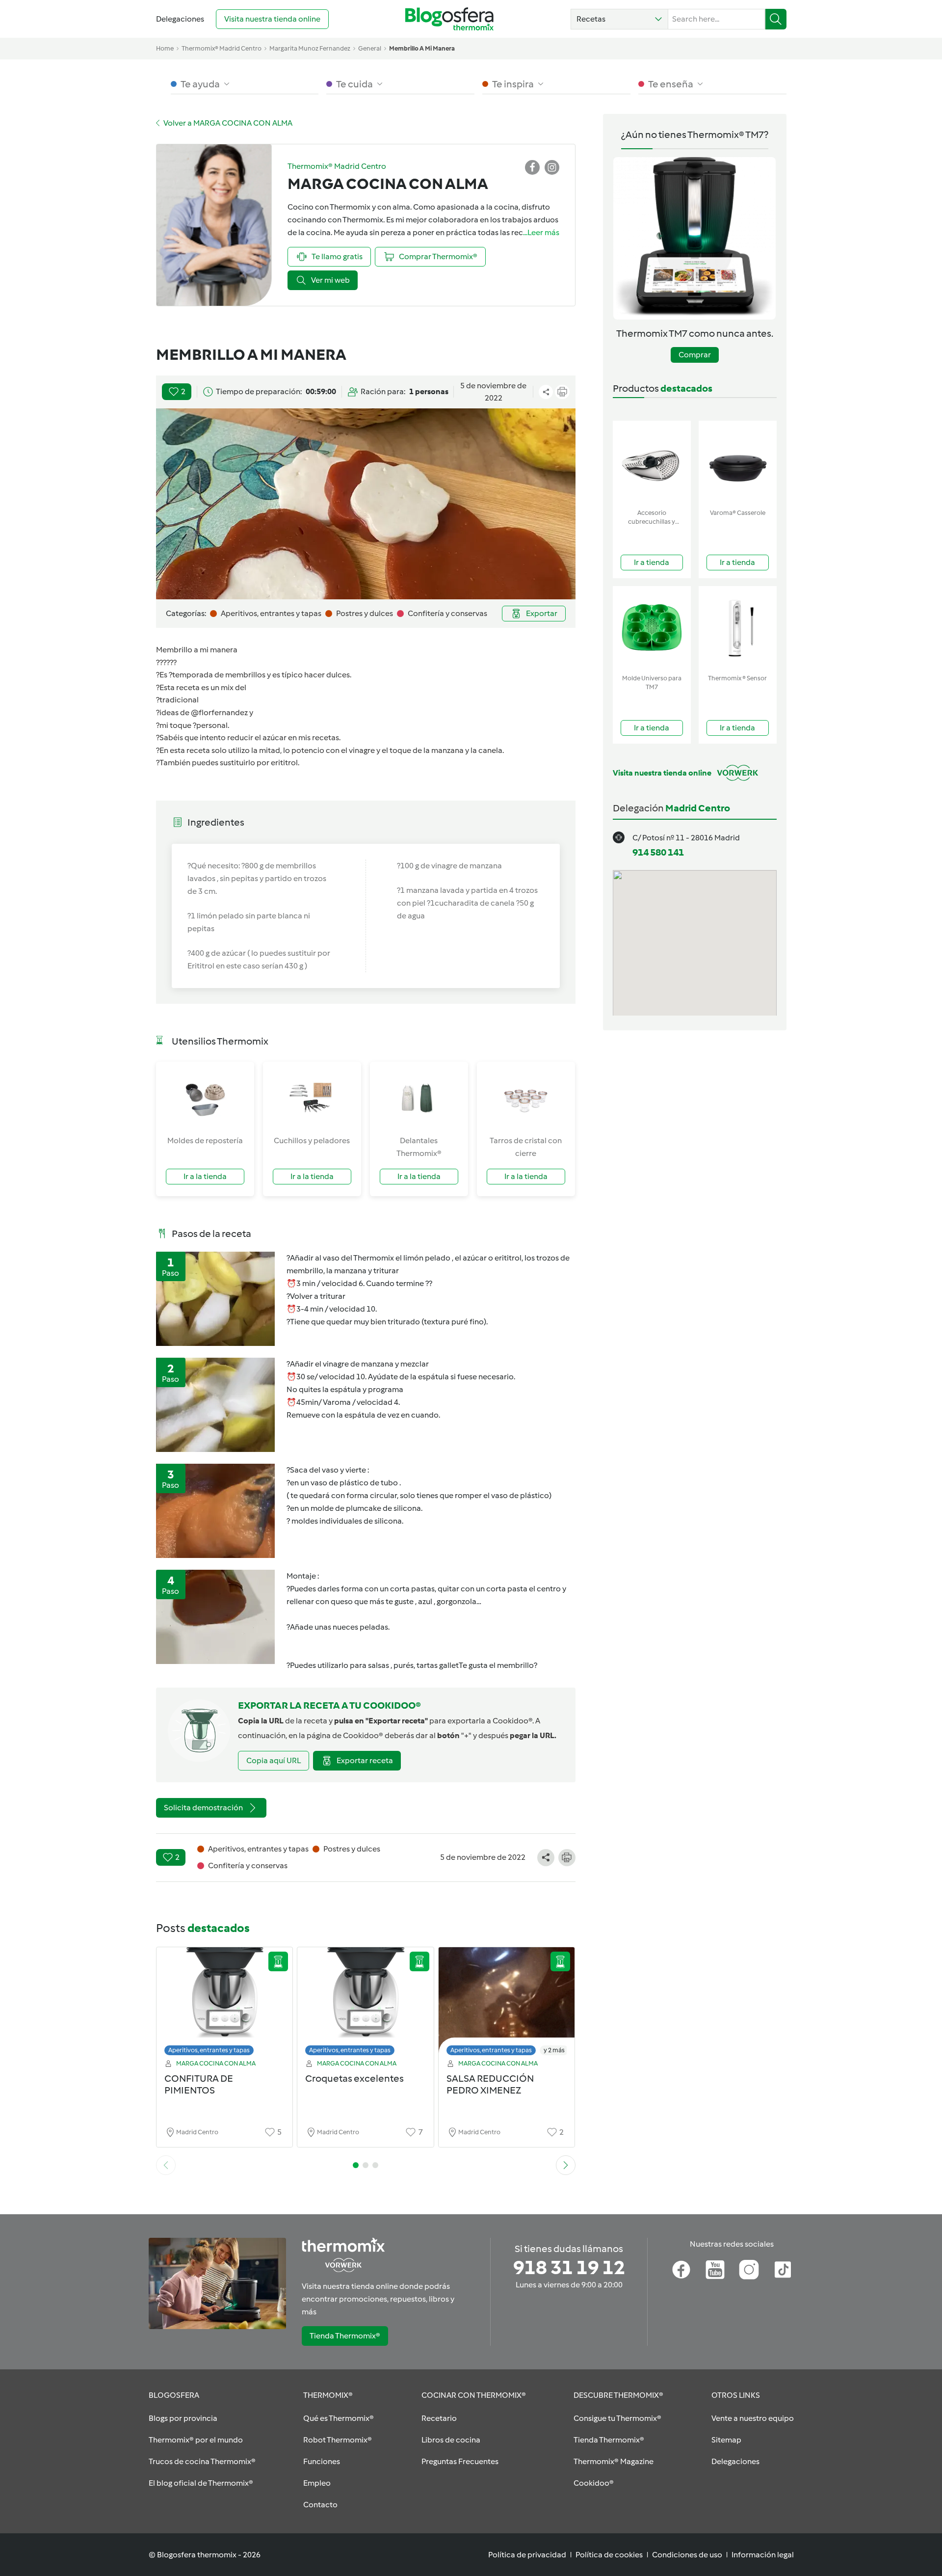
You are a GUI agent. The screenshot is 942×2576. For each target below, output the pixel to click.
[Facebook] (681, 2270)
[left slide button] (166, 2165)
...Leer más (541, 232)
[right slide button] (566, 2165)
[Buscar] (776, 19)
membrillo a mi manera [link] (422, 48)
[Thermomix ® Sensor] (738, 628)
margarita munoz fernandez (310, 48)
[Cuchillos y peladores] (312, 1098)
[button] (619, 19)
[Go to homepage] (449, 19)
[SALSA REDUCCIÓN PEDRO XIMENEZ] (507, 2004)
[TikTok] (783, 2270)
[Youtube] (715, 2270)
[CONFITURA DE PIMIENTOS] (225, 2004)
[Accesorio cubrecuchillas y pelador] (652, 463)
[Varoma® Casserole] (738, 463)
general (370, 48)
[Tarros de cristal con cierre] (526, 1098)
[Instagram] (749, 2270)
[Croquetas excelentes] (366, 2004)
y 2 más (554, 2050)
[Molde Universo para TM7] (652, 628)
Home (165, 48)
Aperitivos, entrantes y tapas (209, 2050)
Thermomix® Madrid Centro (222, 48)
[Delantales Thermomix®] (419, 1098)
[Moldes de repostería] (205, 1098)
